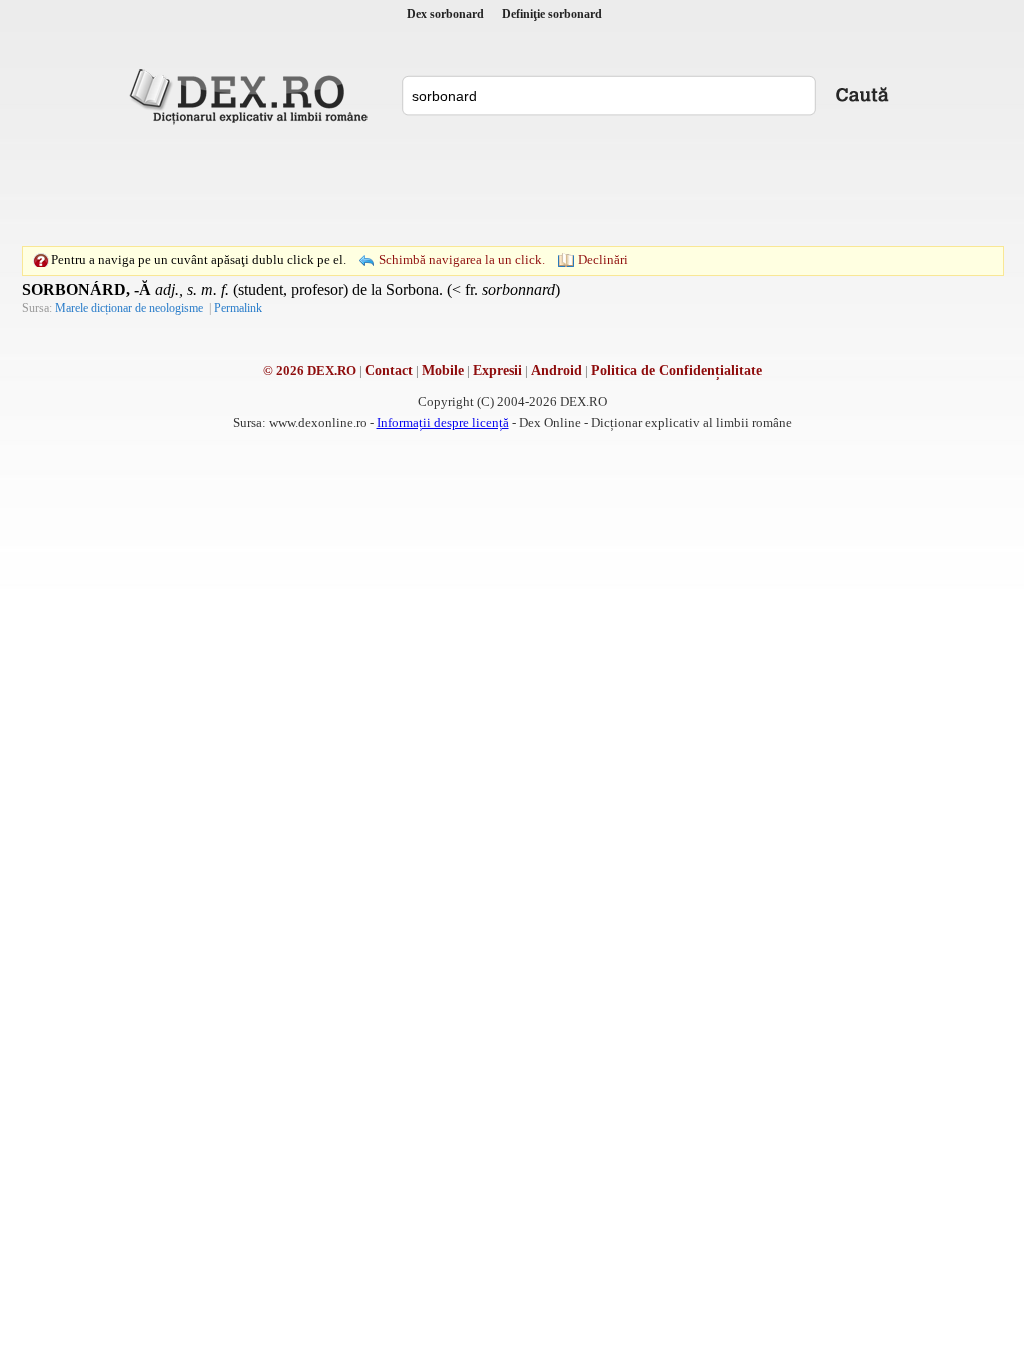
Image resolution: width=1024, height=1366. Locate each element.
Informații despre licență (443, 422)
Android (556, 370)
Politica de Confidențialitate (676, 370)
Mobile (443, 370)
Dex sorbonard (445, 14)
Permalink (238, 308)
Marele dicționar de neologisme (129, 308)
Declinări (603, 259)
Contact (389, 370)
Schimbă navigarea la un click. (462, 259)
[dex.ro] (252, 95)
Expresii (497, 370)
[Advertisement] (512, 185)
